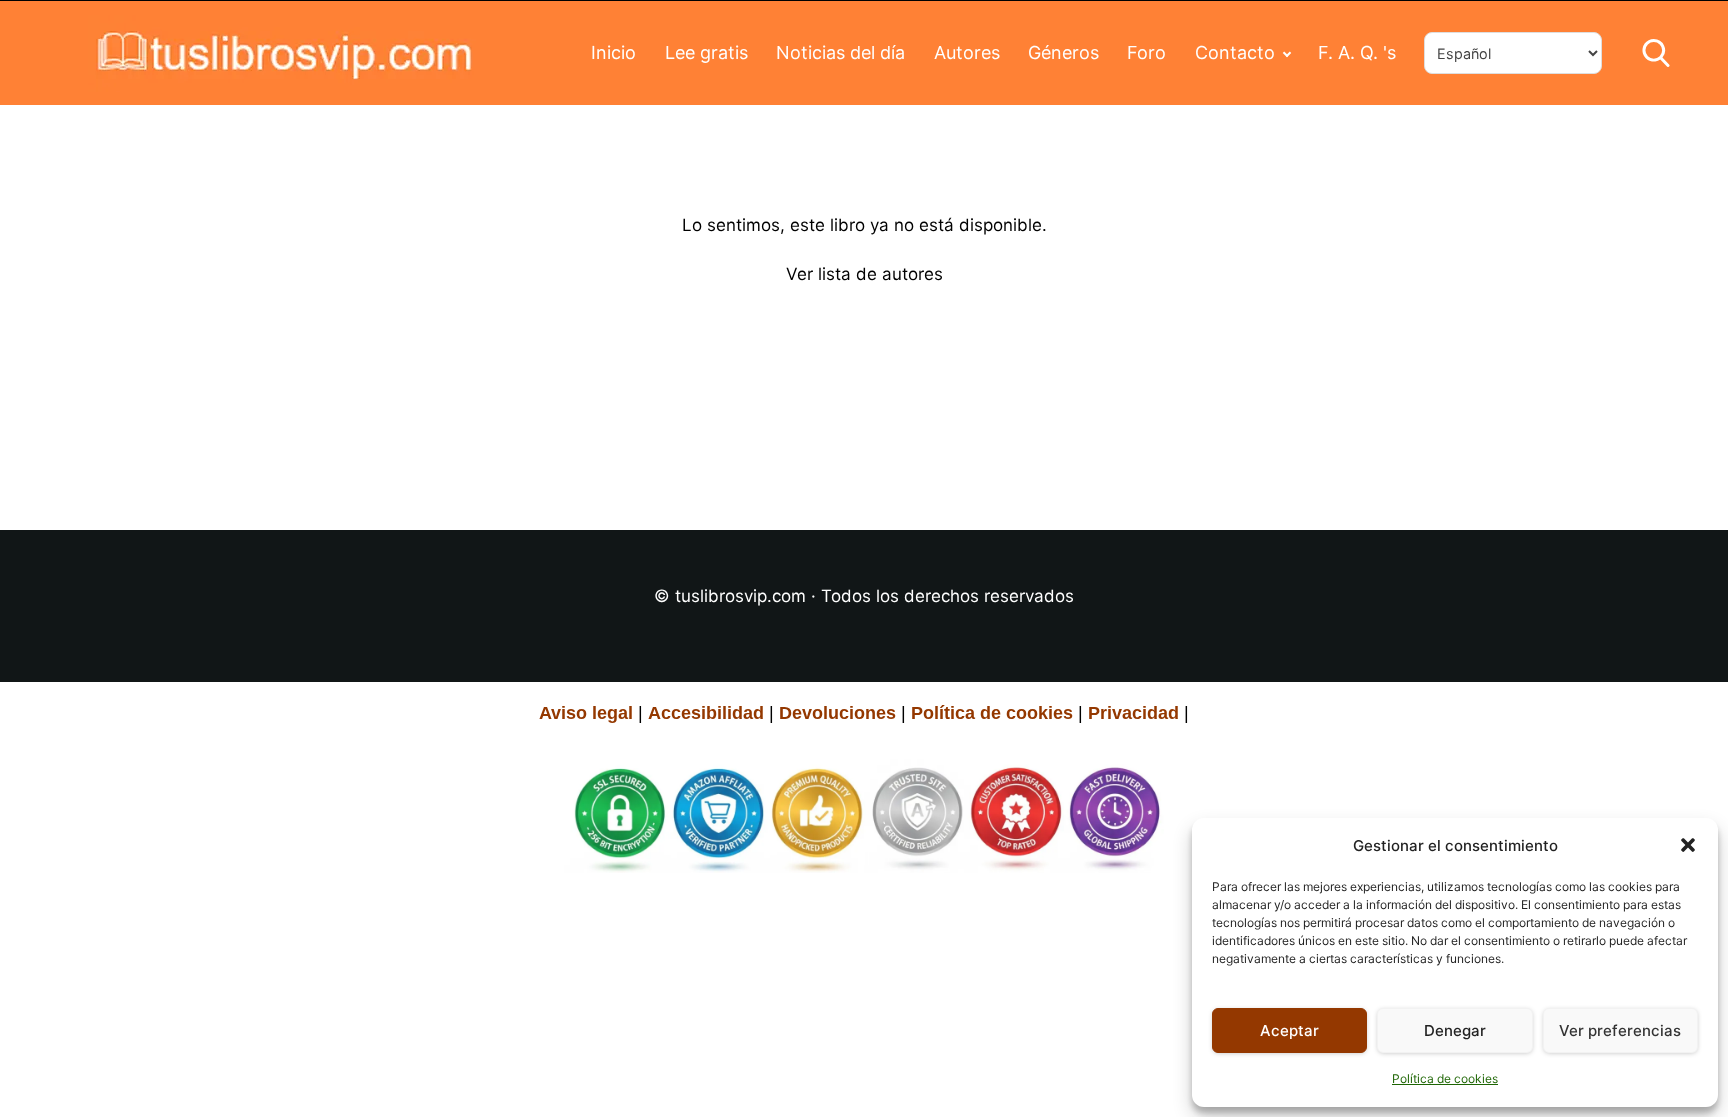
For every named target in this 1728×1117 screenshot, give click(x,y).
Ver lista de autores (864, 274)
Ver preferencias (1620, 1030)
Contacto (1235, 52)
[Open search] (1656, 53)
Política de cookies (1445, 1078)
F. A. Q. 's (1357, 52)
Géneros (1063, 52)
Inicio (613, 52)
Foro (1146, 52)
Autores (967, 52)
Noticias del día (840, 52)
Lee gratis (706, 52)
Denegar (1455, 1030)
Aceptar (1289, 1030)
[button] (1688, 845)
